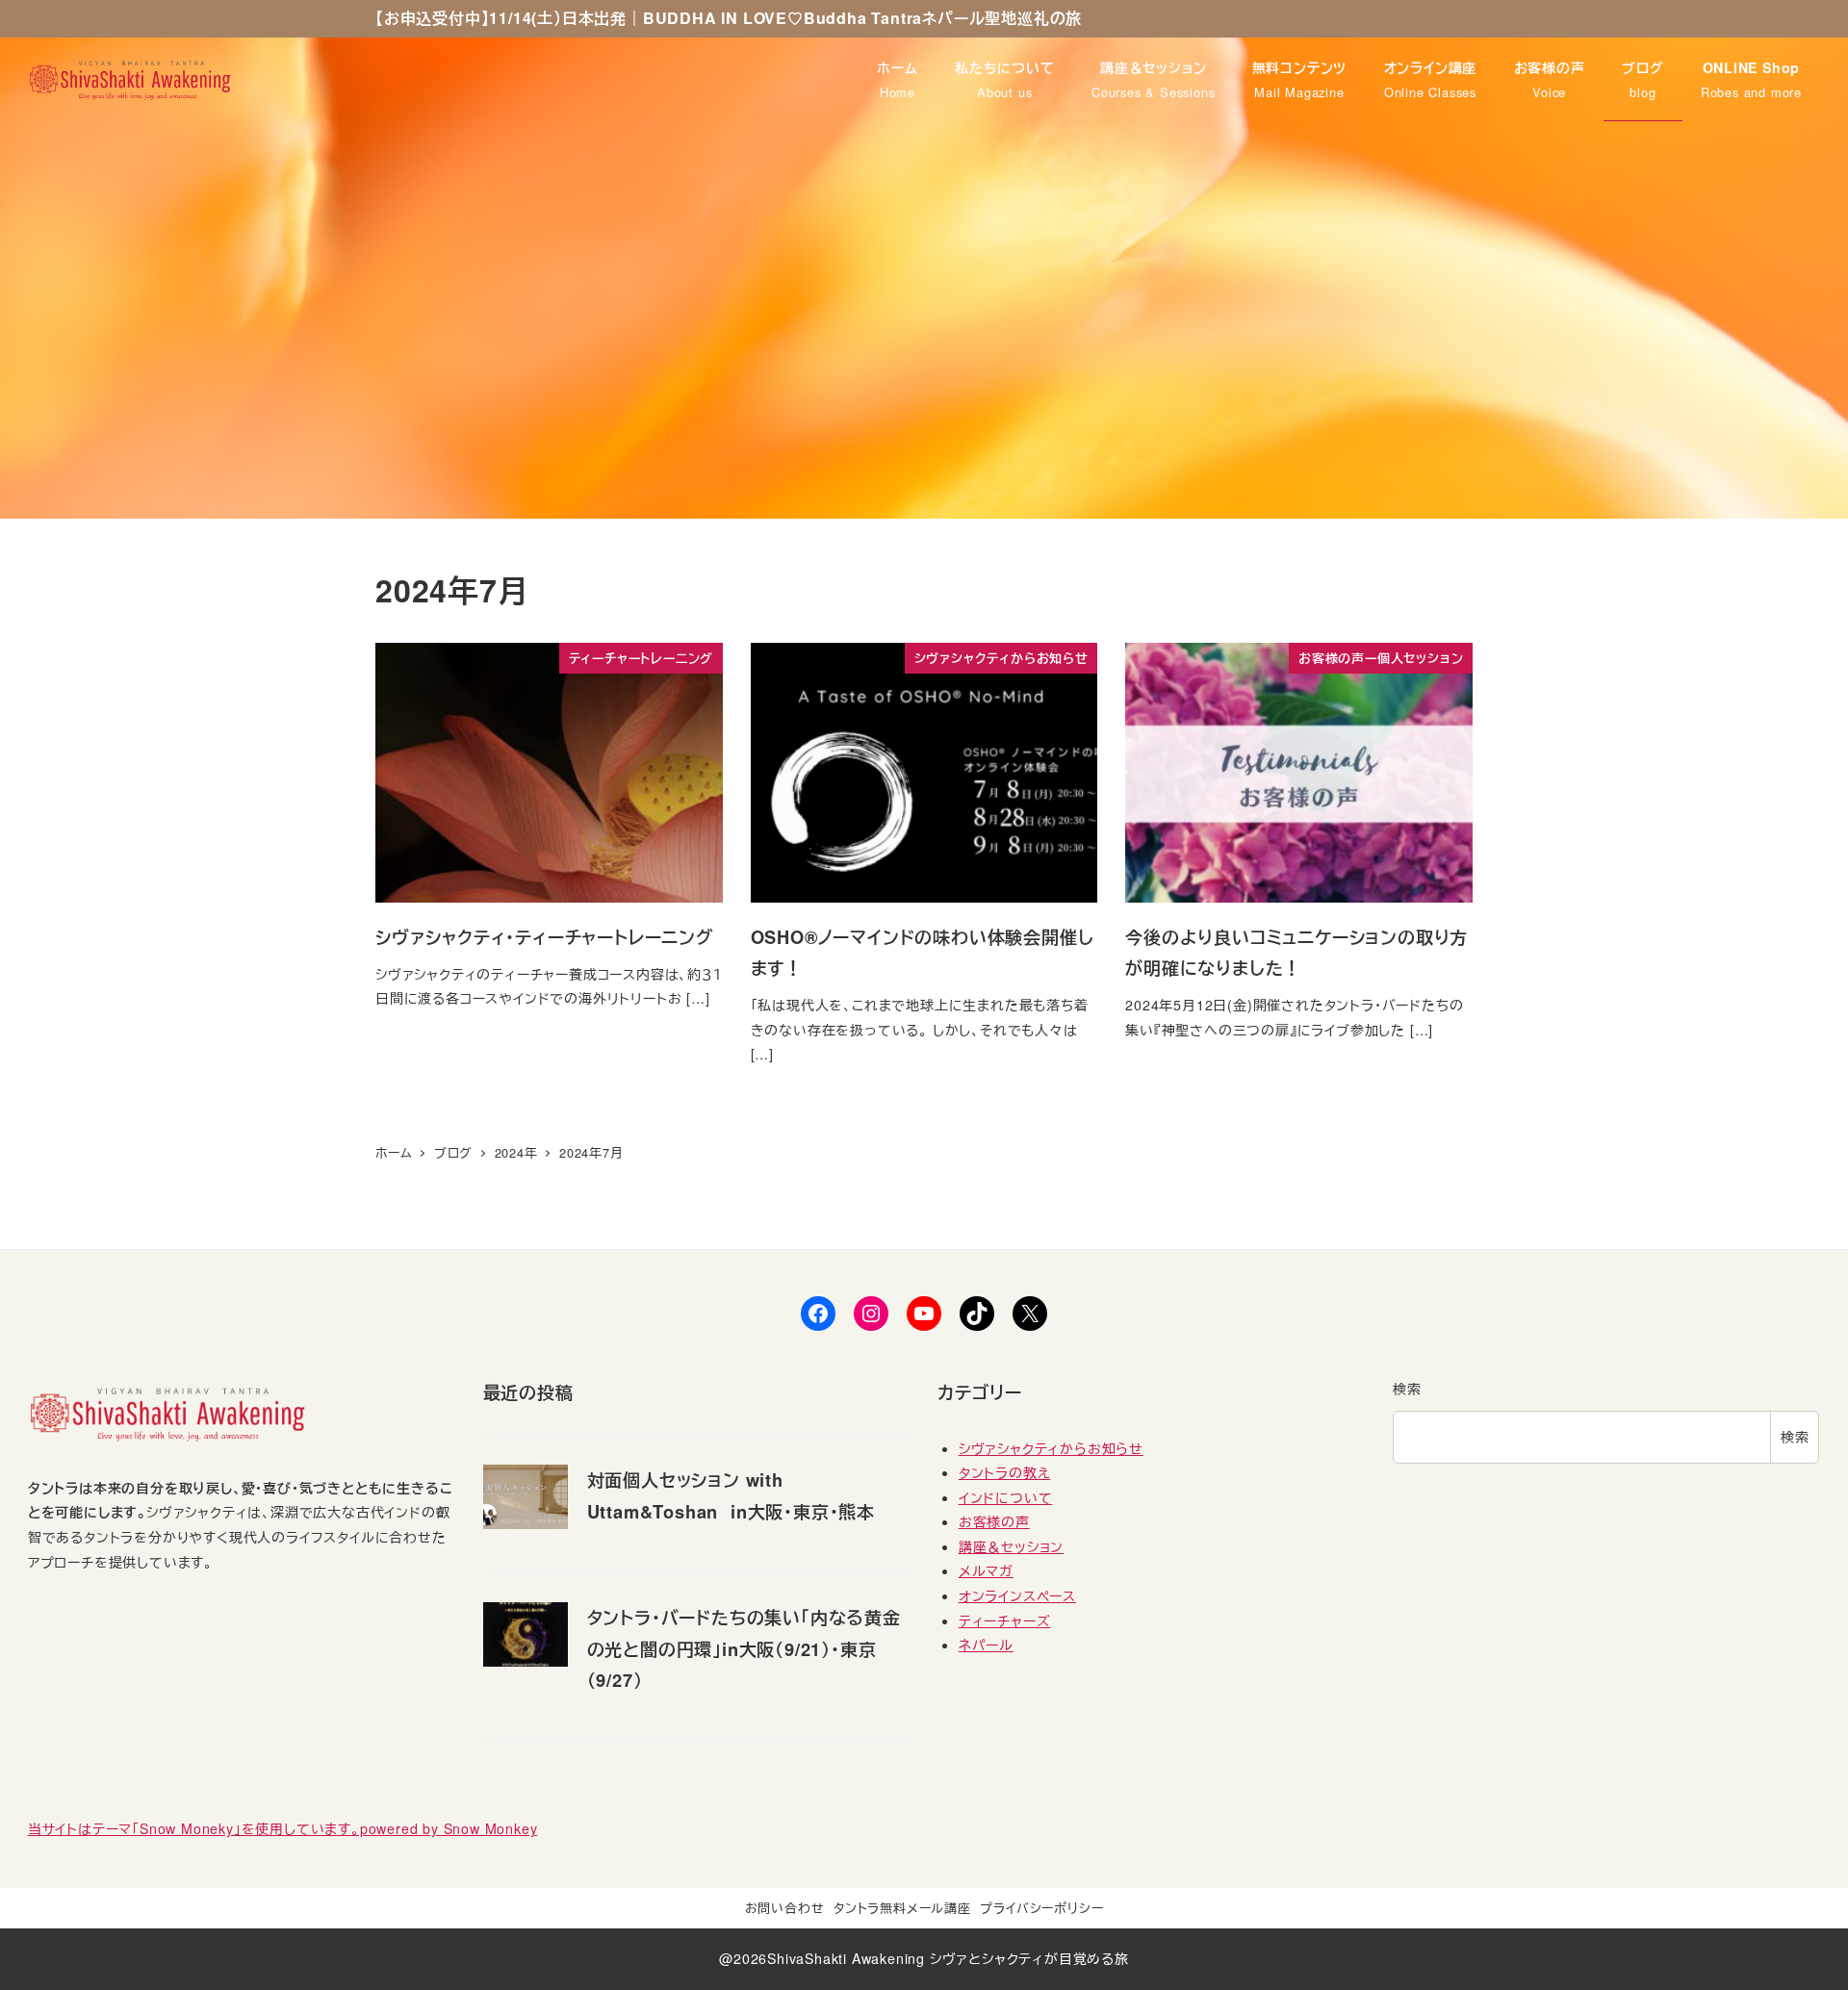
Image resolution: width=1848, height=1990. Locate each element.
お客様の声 (994, 1521)
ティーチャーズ (1005, 1620)
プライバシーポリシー (1041, 1908)
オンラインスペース (1017, 1595)
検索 (1407, 1389)
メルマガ (986, 1570)
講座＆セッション (1011, 1546)
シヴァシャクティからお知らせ (1051, 1448)
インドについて (1006, 1497)
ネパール (986, 1645)
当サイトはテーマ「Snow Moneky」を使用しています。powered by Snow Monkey (283, 1828)
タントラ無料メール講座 (902, 1908)
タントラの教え (1005, 1472)
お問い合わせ (785, 1908)
